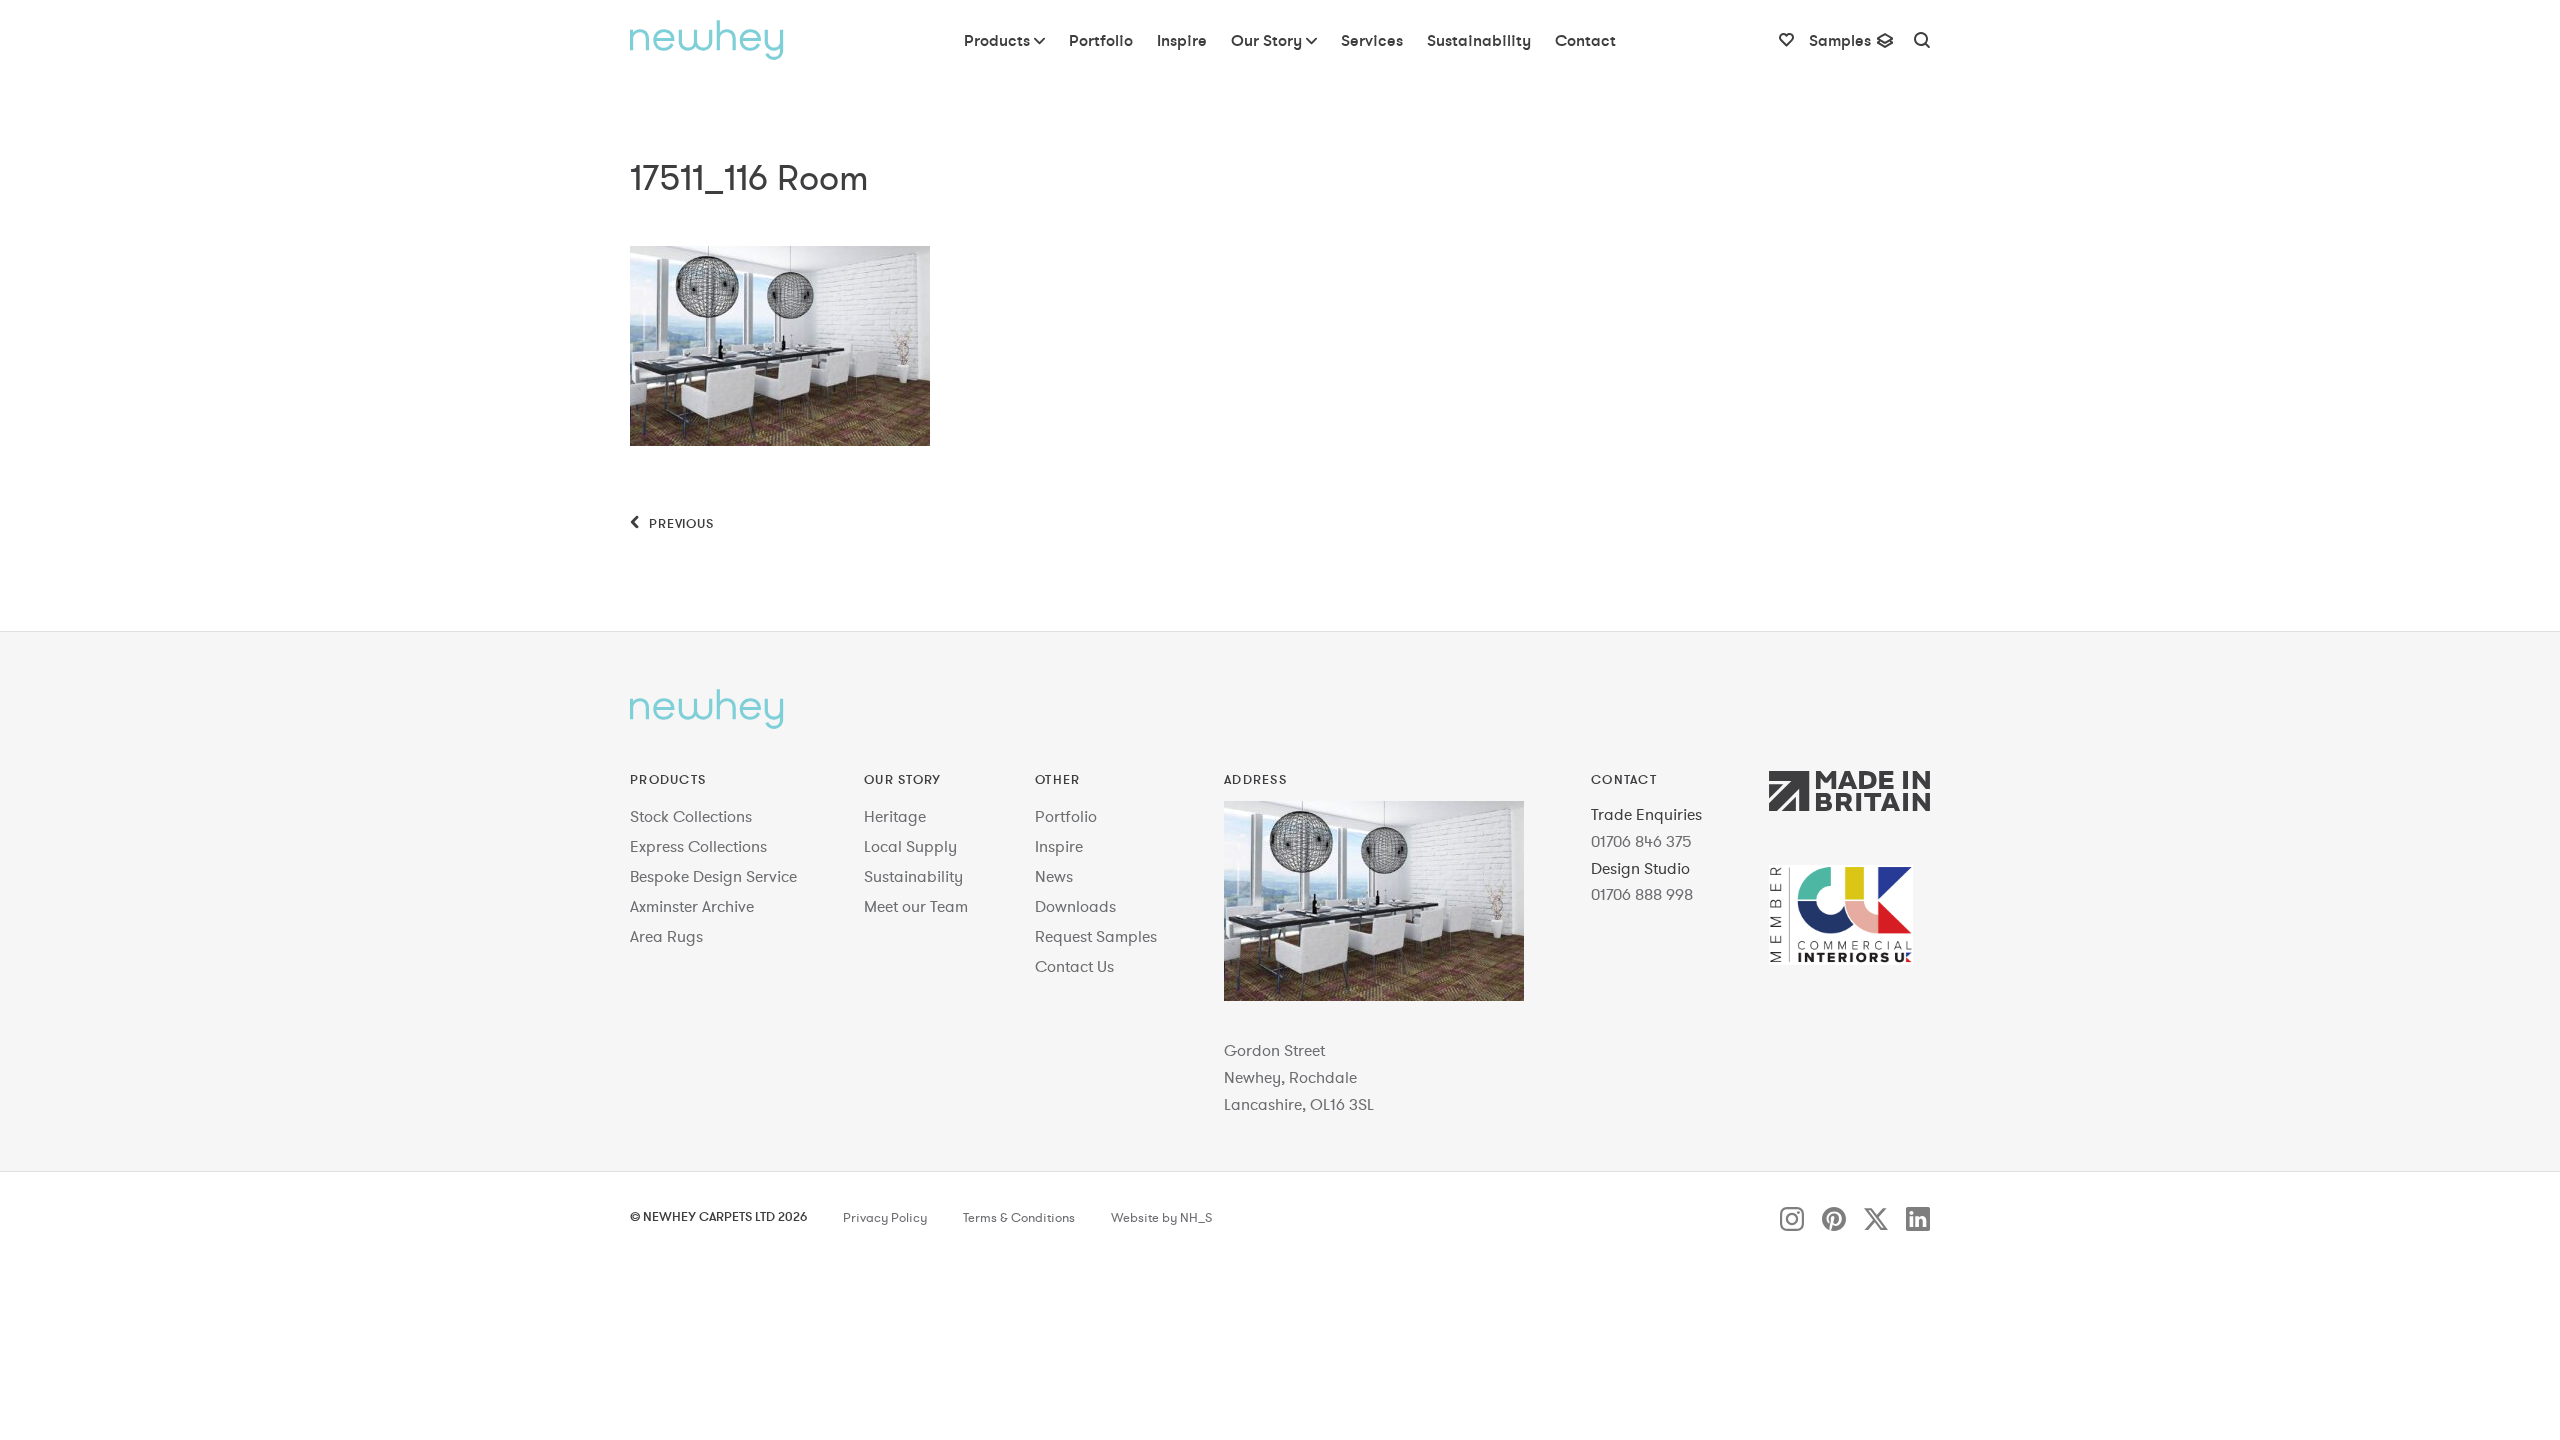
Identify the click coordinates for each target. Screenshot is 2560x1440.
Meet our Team (916, 906)
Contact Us (1074, 966)
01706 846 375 (1641, 841)
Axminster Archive (692, 906)
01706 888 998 (1642, 894)
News (1054, 876)
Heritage (895, 816)
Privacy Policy (885, 1218)
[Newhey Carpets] (707, 40)
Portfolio (1066, 816)
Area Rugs (666, 936)
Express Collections (698, 846)
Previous (679, 523)
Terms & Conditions (1019, 1218)
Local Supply (910, 846)
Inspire (1059, 846)
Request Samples (1096, 936)
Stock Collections (691, 816)
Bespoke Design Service (713, 876)
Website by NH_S (1161, 1218)
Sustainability (913, 876)
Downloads (1075, 906)
